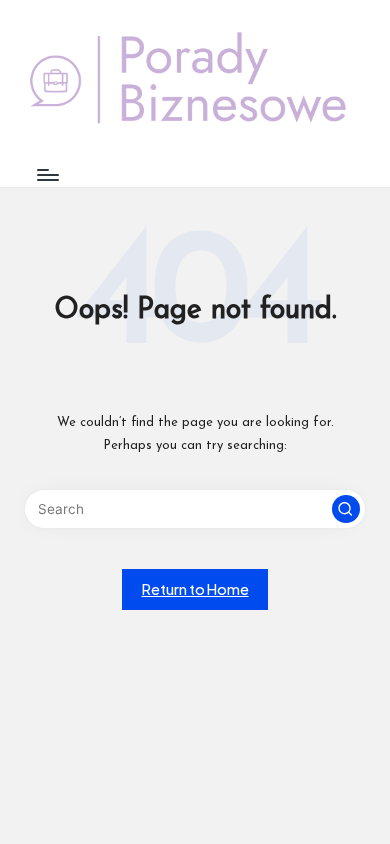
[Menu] (47, 174)
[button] (346, 509)
